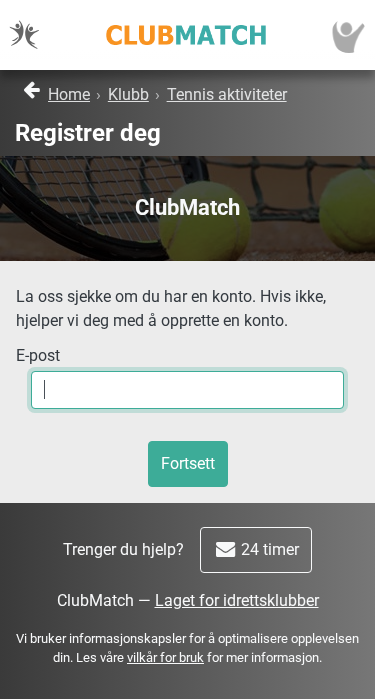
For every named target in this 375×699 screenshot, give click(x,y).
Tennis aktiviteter (227, 94)
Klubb (128, 94)
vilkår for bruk (165, 657)
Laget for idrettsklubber (237, 600)
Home (69, 94)
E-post (38, 355)
